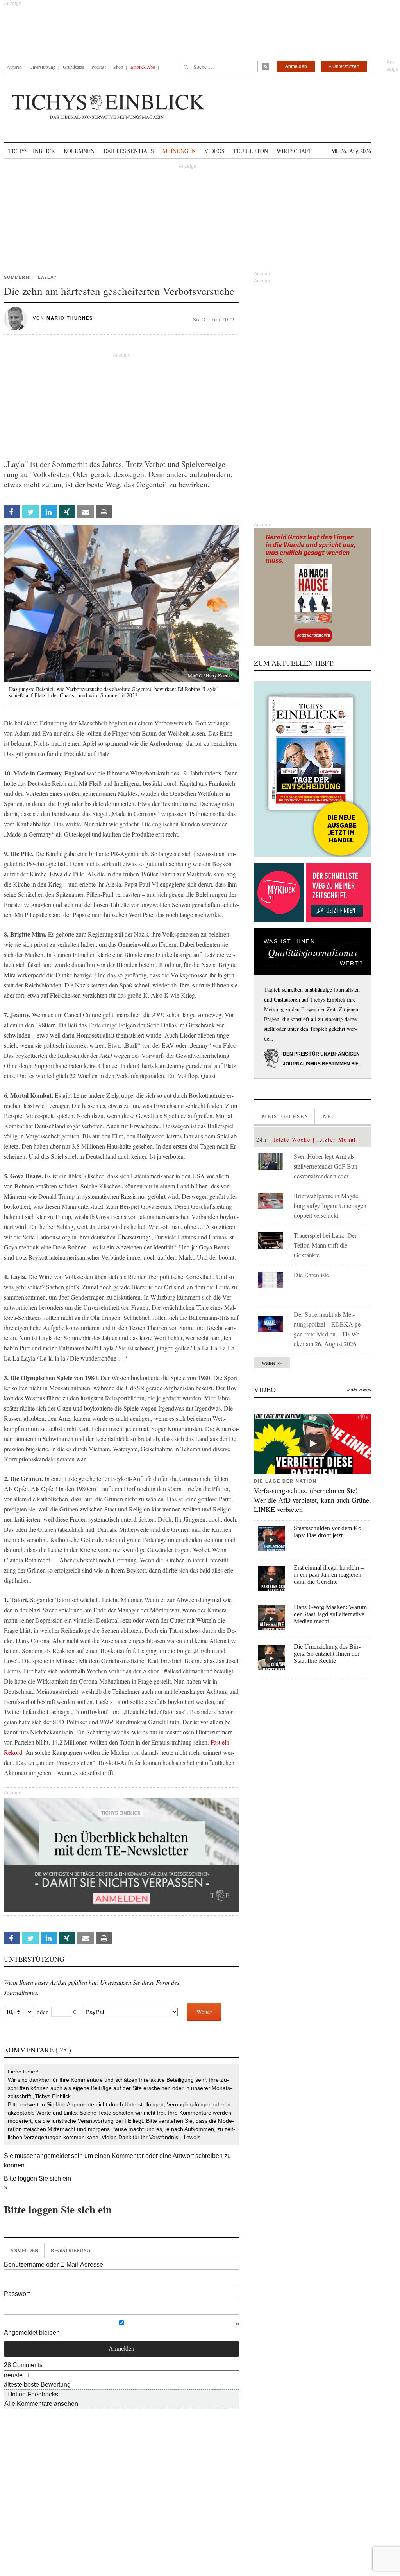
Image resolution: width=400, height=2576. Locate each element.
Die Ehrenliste (311, 1275)
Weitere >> (272, 1363)
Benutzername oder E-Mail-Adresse (54, 2265)
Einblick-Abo (143, 67)
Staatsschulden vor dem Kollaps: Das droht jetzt (329, 1532)
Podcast (99, 67)
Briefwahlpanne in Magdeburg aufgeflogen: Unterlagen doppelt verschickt (330, 1205)
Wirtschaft (294, 151)
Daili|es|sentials (129, 151)
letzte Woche (292, 1139)
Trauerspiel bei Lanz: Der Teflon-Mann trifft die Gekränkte (325, 1245)
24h (262, 1139)
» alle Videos (359, 1389)
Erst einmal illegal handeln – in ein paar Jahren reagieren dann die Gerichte (329, 1575)
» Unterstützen (344, 66)
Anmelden (296, 66)
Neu (329, 1116)
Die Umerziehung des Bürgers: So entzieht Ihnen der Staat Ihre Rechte (327, 1654)
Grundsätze (73, 67)
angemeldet (53, 2156)
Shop (118, 67)
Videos (214, 151)
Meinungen (179, 151)
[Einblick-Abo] (312, 769)
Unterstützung (42, 67)
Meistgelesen (285, 1116)
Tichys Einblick (32, 151)
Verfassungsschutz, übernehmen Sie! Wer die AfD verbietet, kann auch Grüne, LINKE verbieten (312, 1500)
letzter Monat (337, 1139)
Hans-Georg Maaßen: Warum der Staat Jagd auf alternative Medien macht (330, 1614)
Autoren (14, 67)
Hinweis (191, 2137)
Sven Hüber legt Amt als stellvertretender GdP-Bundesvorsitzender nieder (327, 1166)
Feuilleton (251, 151)
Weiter (204, 2012)
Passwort (17, 2294)
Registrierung (71, 2250)
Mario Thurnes (70, 318)
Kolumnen (79, 151)
